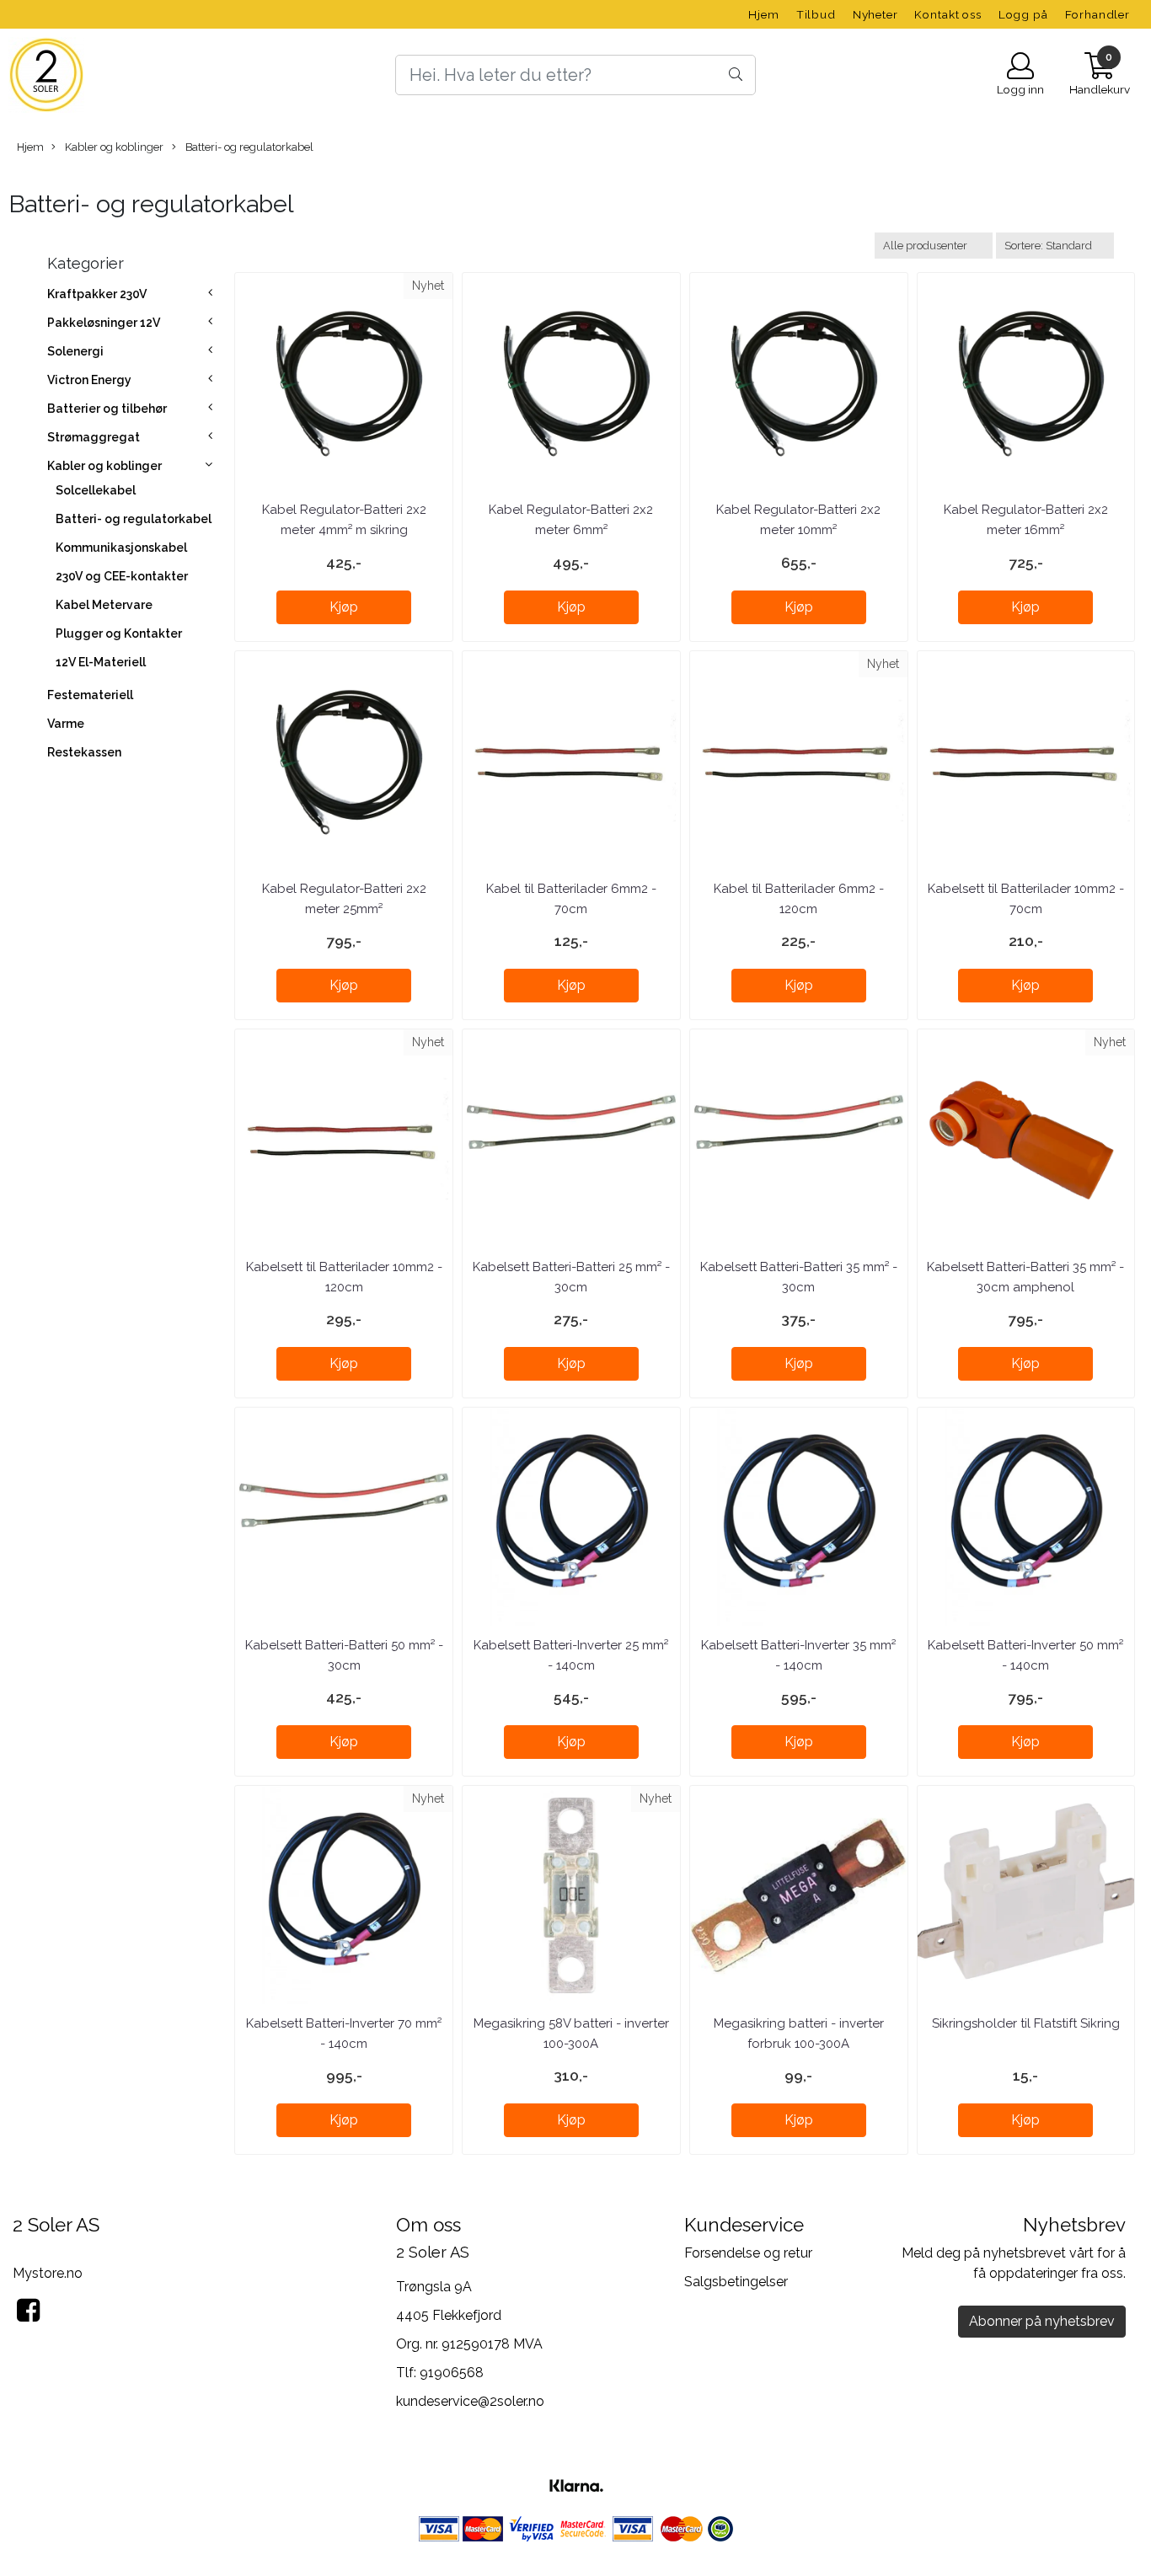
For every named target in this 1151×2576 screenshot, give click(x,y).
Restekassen (84, 752)
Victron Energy (89, 380)
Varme (66, 724)
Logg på (1023, 14)
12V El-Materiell (101, 662)
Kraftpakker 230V (97, 294)
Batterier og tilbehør (107, 409)
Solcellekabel (96, 490)
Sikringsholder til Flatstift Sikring (1026, 2023)
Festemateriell (90, 695)
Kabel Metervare (104, 605)
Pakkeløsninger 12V (104, 323)
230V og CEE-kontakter (122, 576)
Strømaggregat (94, 437)
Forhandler (1098, 14)
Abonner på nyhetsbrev (1042, 2321)
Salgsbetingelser (736, 2282)
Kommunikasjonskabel (121, 548)
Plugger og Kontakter (119, 633)
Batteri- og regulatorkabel (248, 147)
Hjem (763, 14)
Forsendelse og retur (748, 2253)
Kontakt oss (948, 14)
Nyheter (875, 14)
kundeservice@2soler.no (470, 2401)
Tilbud (816, 14)
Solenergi (75, 351)
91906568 (452, 2373)
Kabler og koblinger (113, 147)
